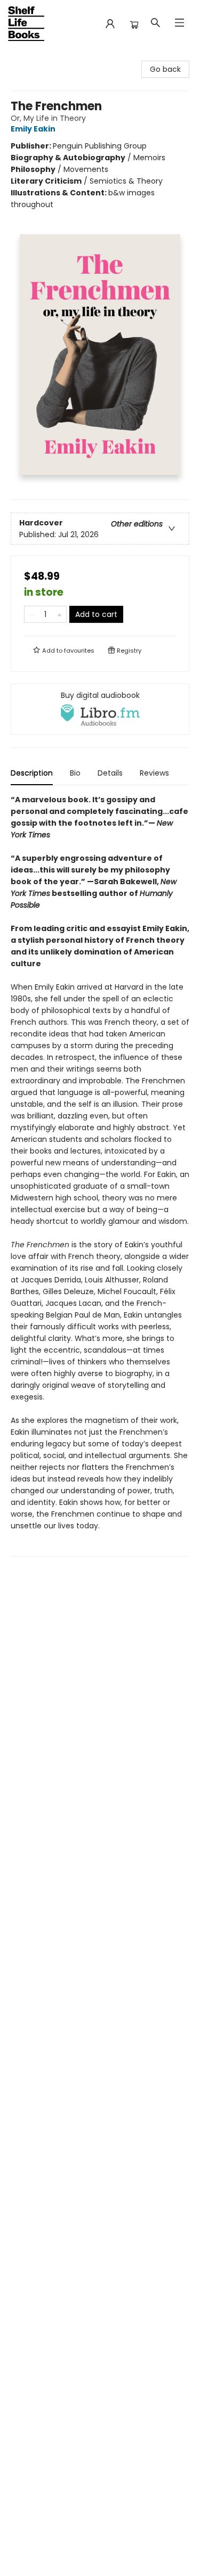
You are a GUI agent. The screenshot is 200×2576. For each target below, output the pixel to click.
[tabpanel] (100, 1175)
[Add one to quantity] (59, 614)
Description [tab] (32, 773)
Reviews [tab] (154, 773)
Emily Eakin (33, 129)
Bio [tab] (75, 773)
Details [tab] (110, 773)
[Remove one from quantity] (31, 614)
